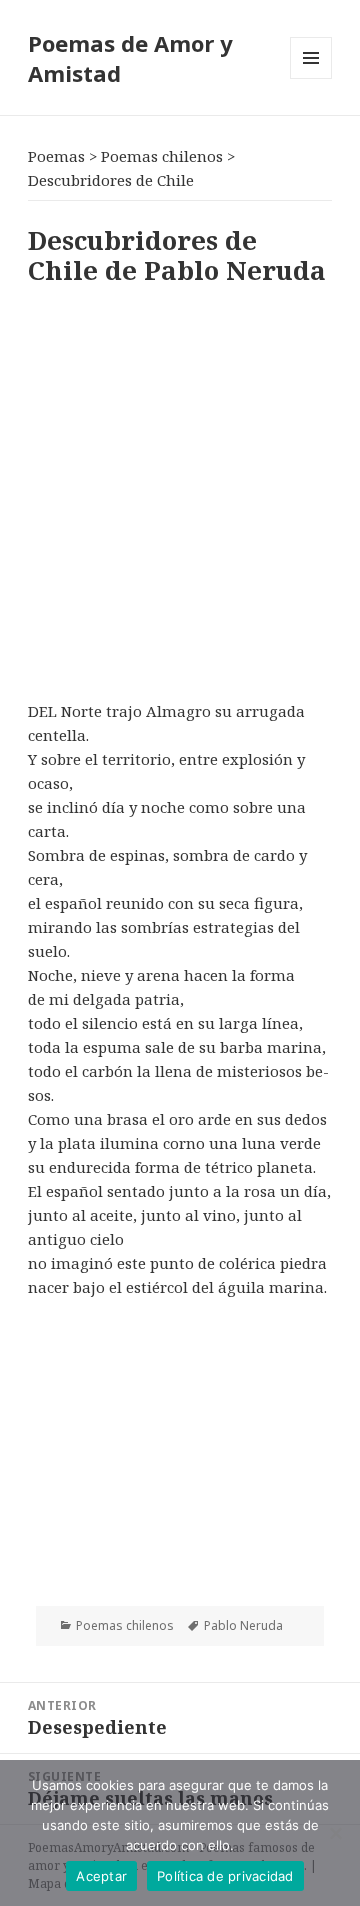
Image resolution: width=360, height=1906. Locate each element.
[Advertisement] (180, 489)
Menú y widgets (311, 78)
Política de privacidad (225, 1876)
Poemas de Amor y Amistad (130, 58)
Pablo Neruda (243, 1625)
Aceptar (101, 1876)
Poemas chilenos (125, 1625)
